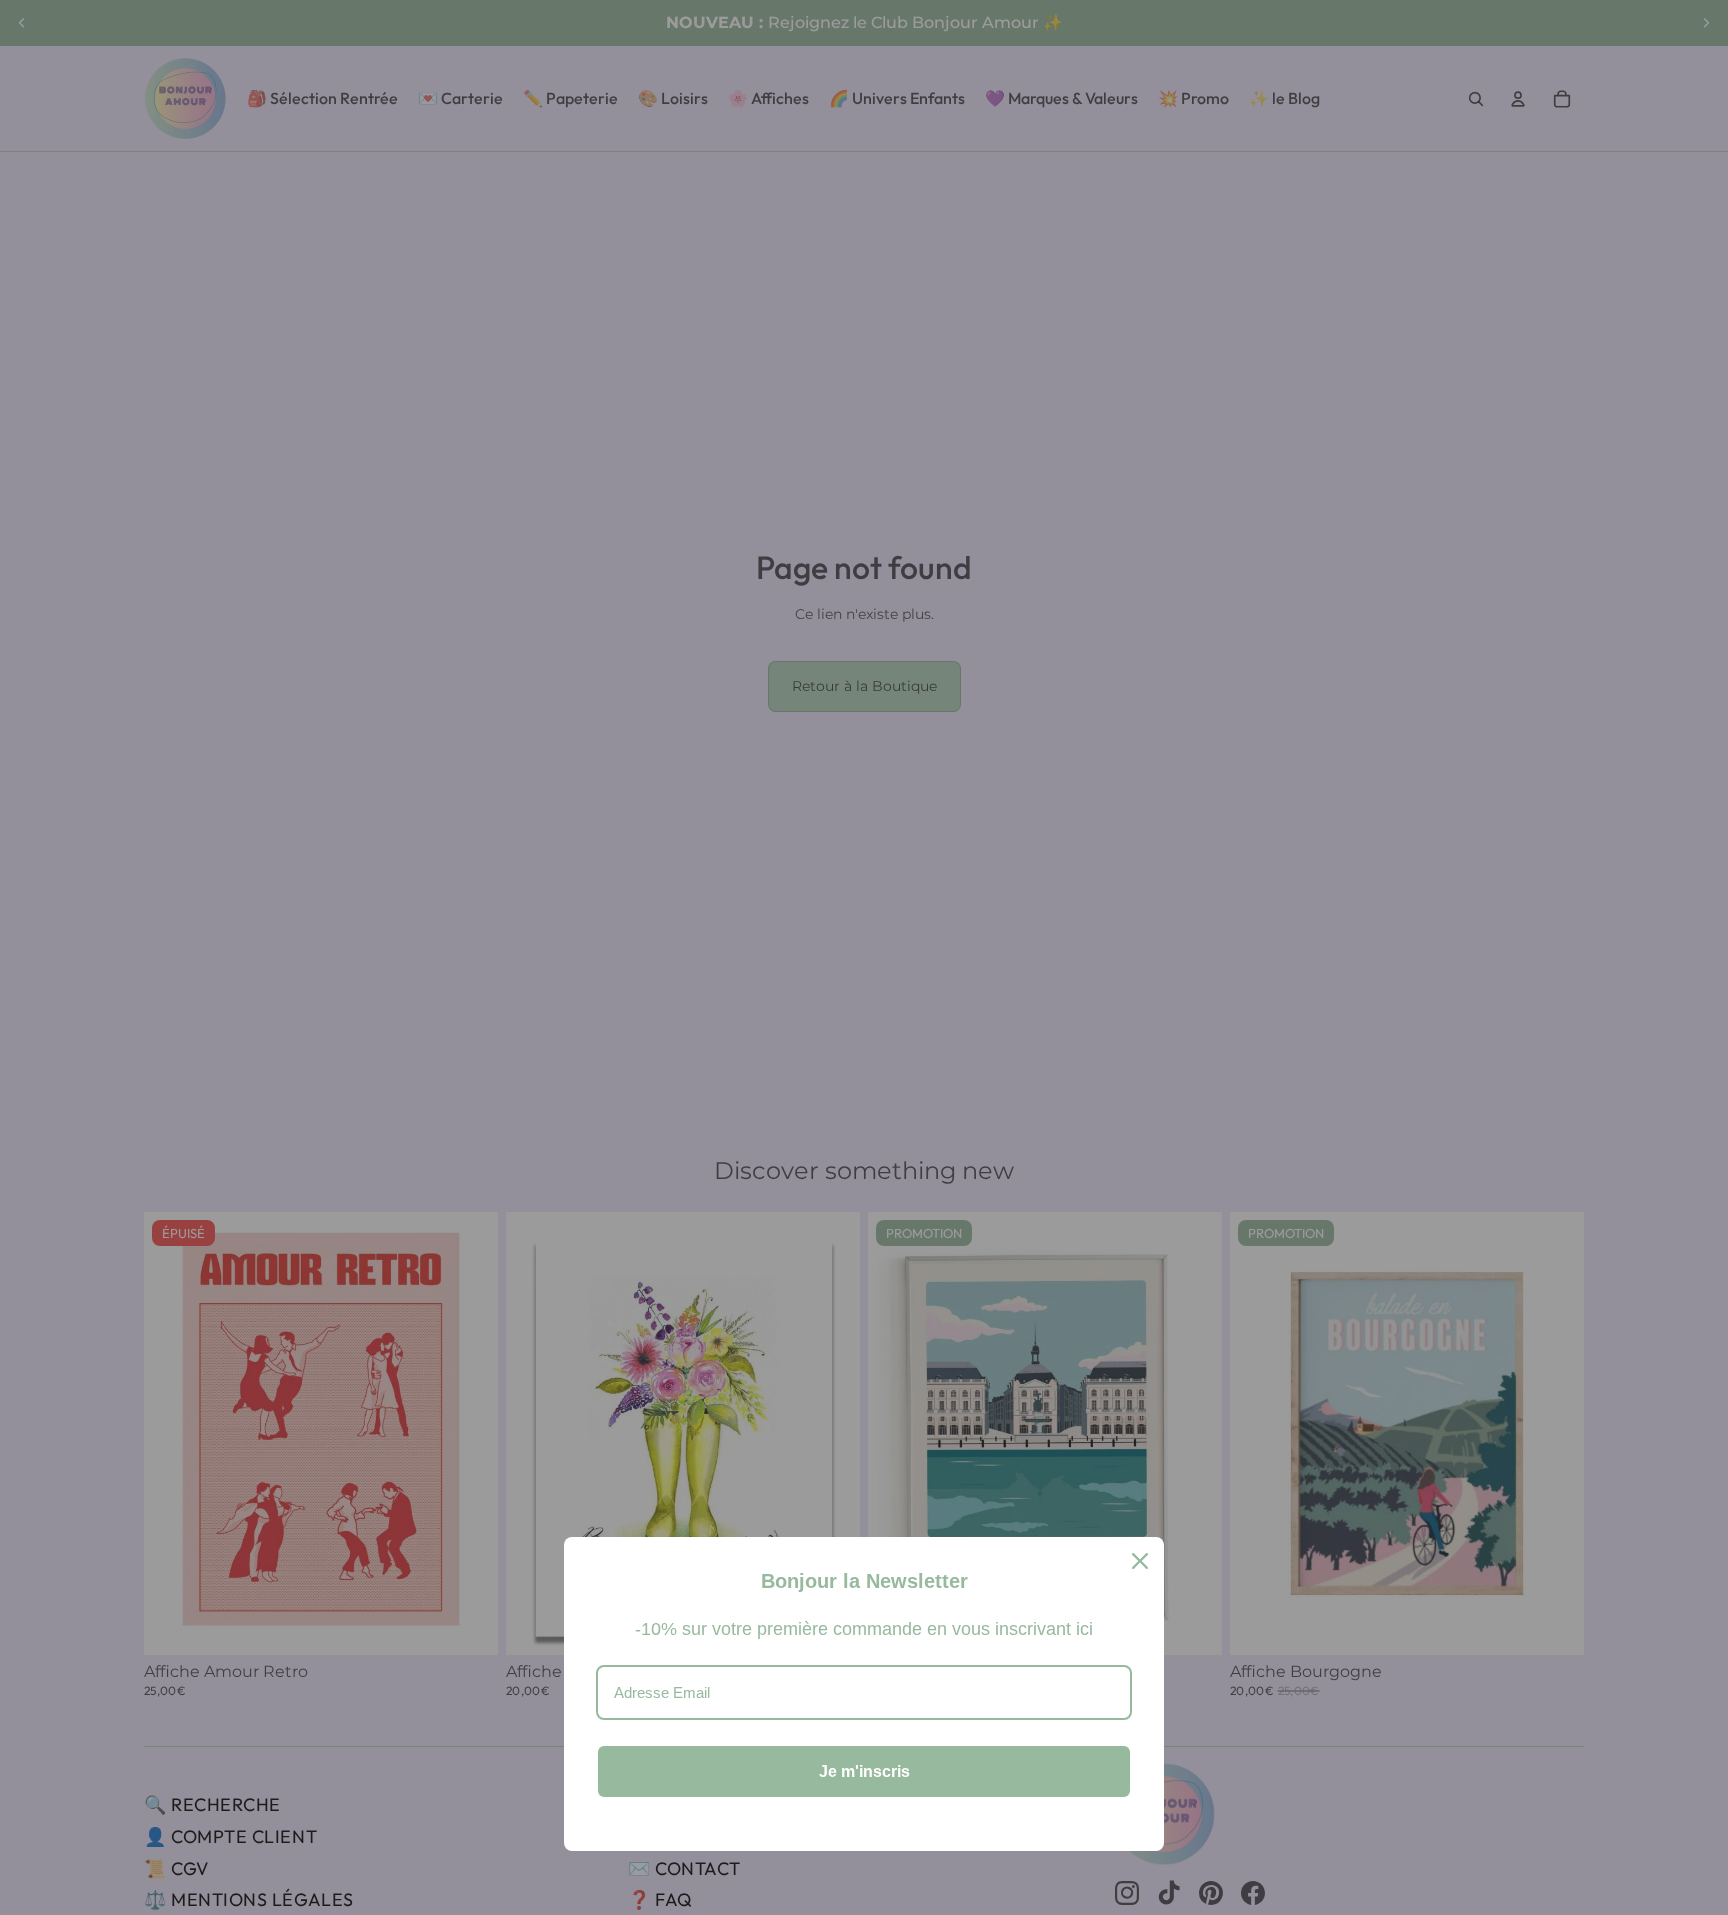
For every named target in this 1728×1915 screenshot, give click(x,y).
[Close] (1140, 1561)
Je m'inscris (864, 1771)
